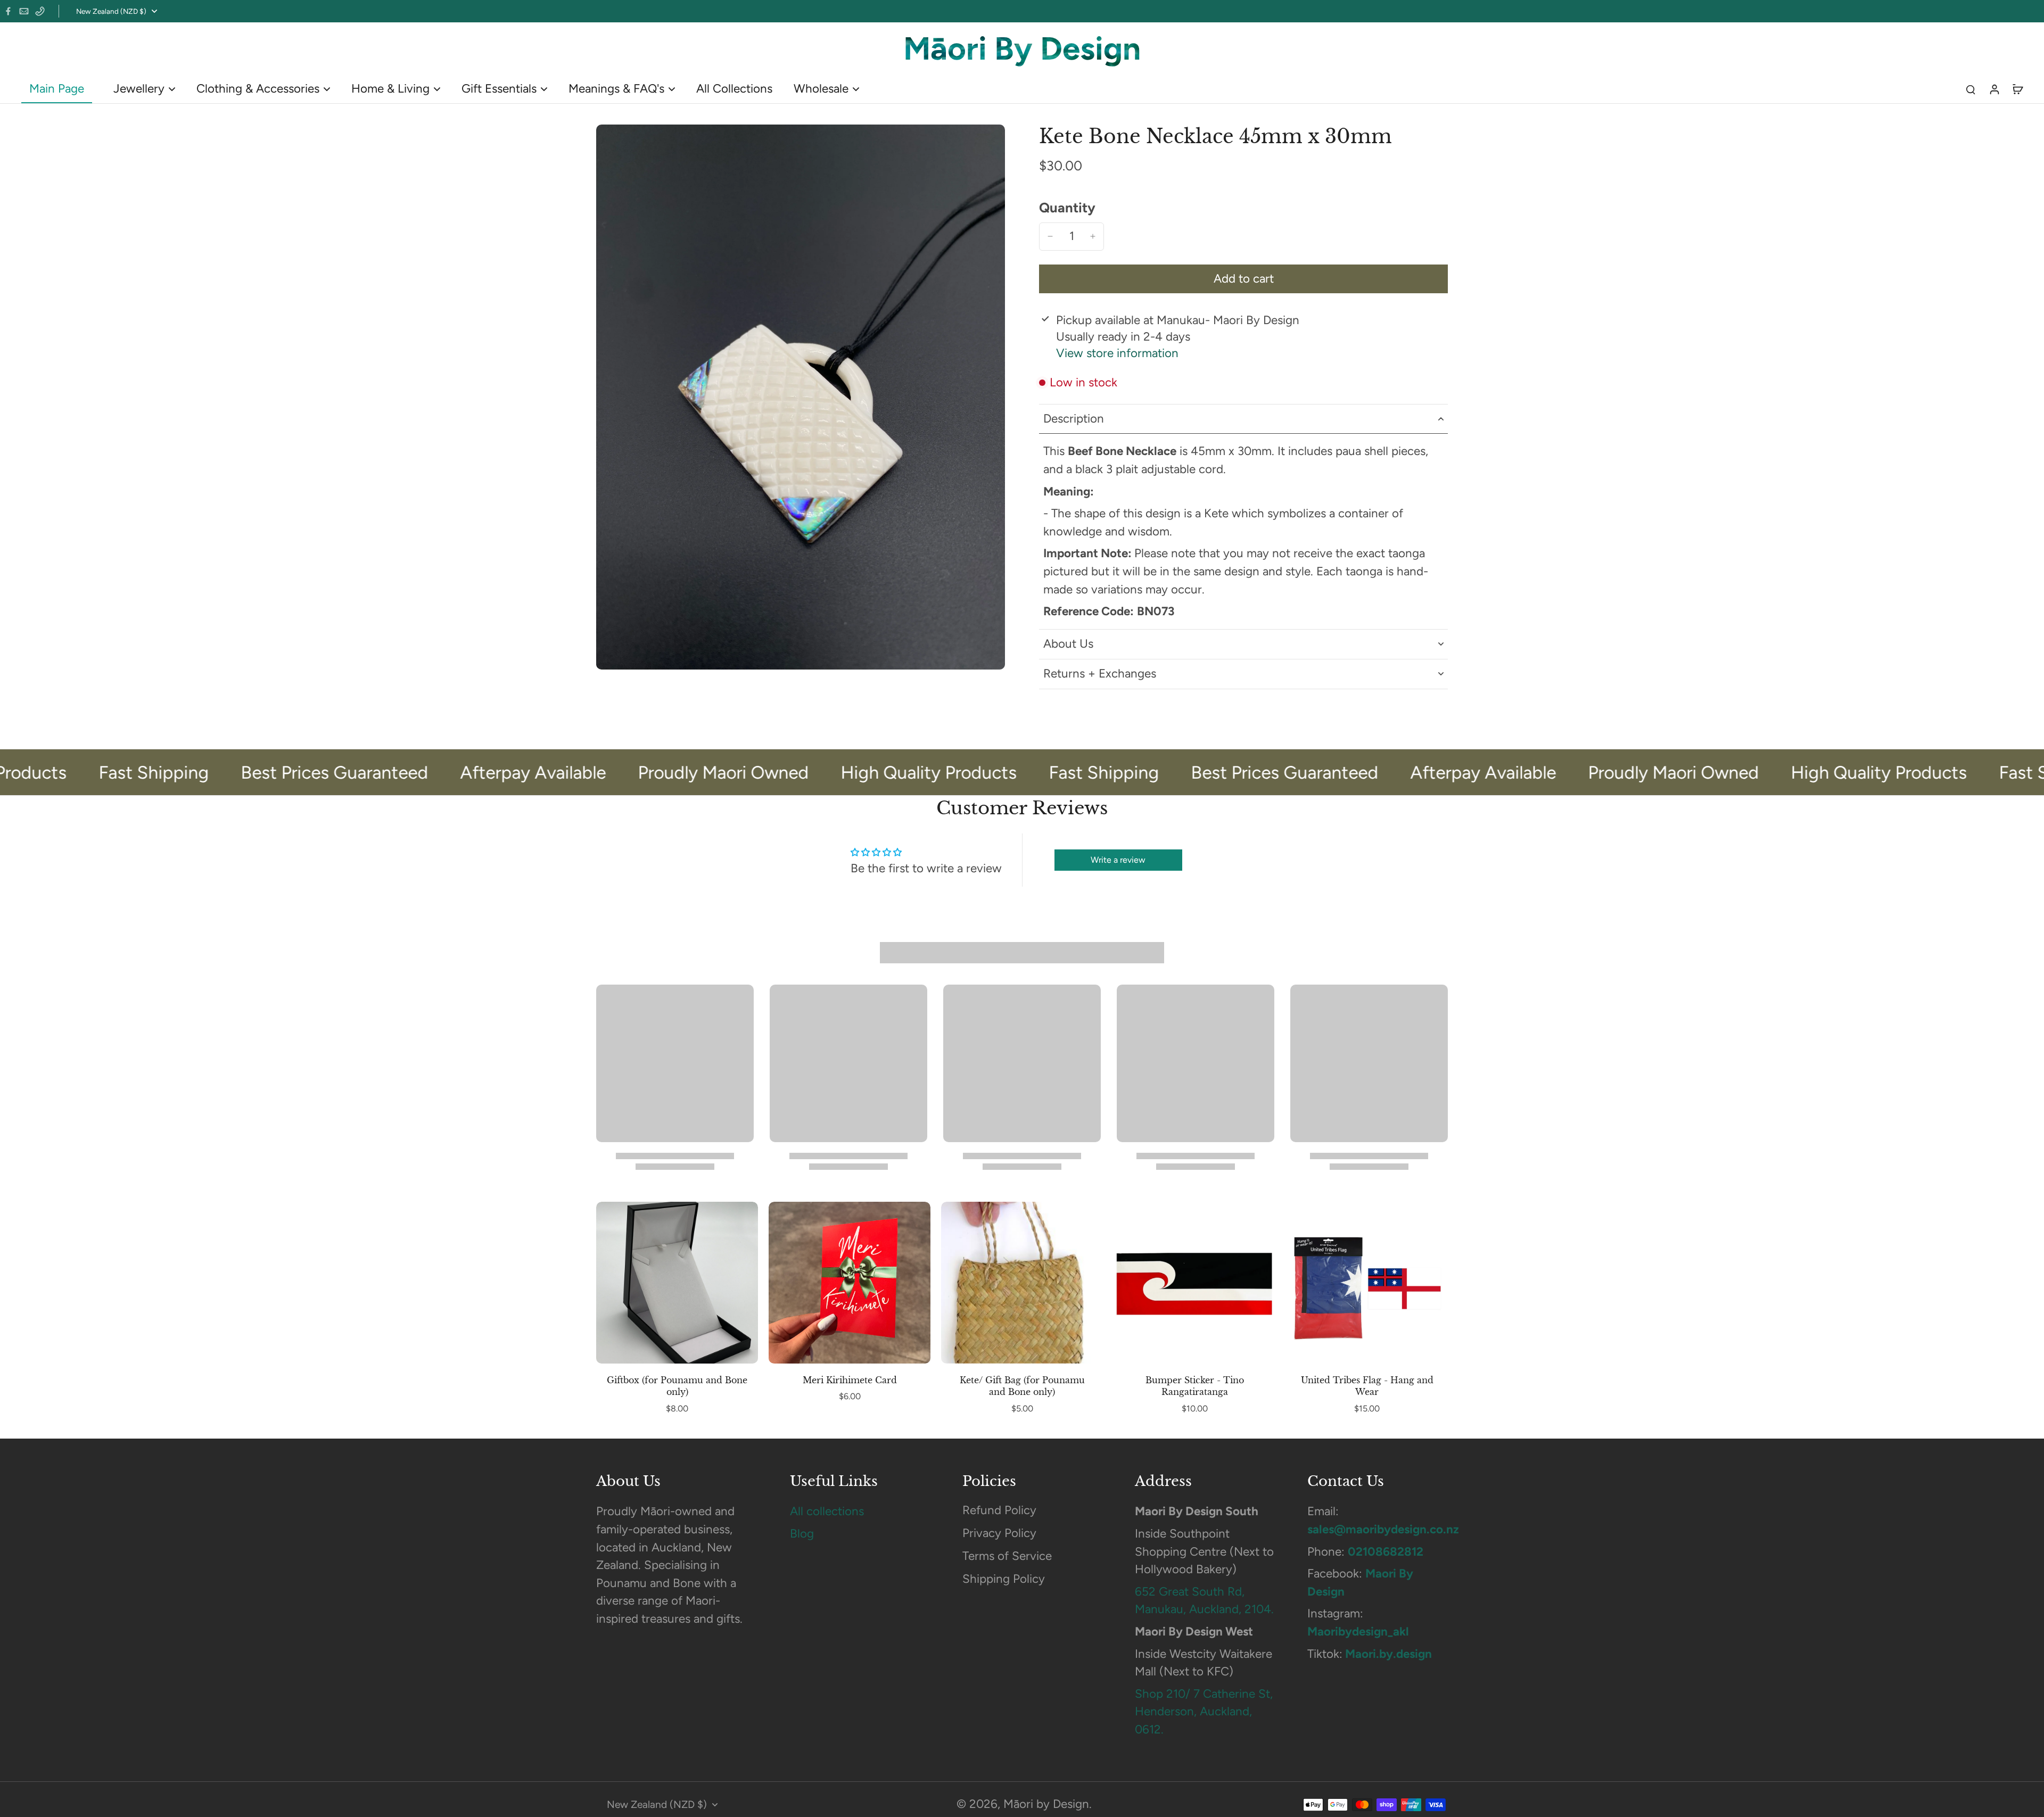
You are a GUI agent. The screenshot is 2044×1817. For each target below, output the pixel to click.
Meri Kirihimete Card (850, 1380)
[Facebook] (8, 11)
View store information (1117, 353)
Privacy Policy (999, 1533)
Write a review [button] (1118, 860)
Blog (802, 1534)
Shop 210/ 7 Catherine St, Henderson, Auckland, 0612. (1204, 1712)
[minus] (1050, 236)
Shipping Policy (1004, 1579)
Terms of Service (1007, 1556)
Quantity (1067, 208)
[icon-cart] (2017, 89)
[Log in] (1994, 89)
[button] (1243, 279)
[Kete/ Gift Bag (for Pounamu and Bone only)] (1022, 1283)
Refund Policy (999, 1510)
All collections (827, 1511)
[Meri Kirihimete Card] (850, 1283)
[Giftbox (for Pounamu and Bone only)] (677, 1283)
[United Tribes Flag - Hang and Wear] (1367, 1283)
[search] (1971, 89)
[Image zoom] (801, 397)
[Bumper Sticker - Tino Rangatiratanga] (1194, 1283)
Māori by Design (1046, 1804)
